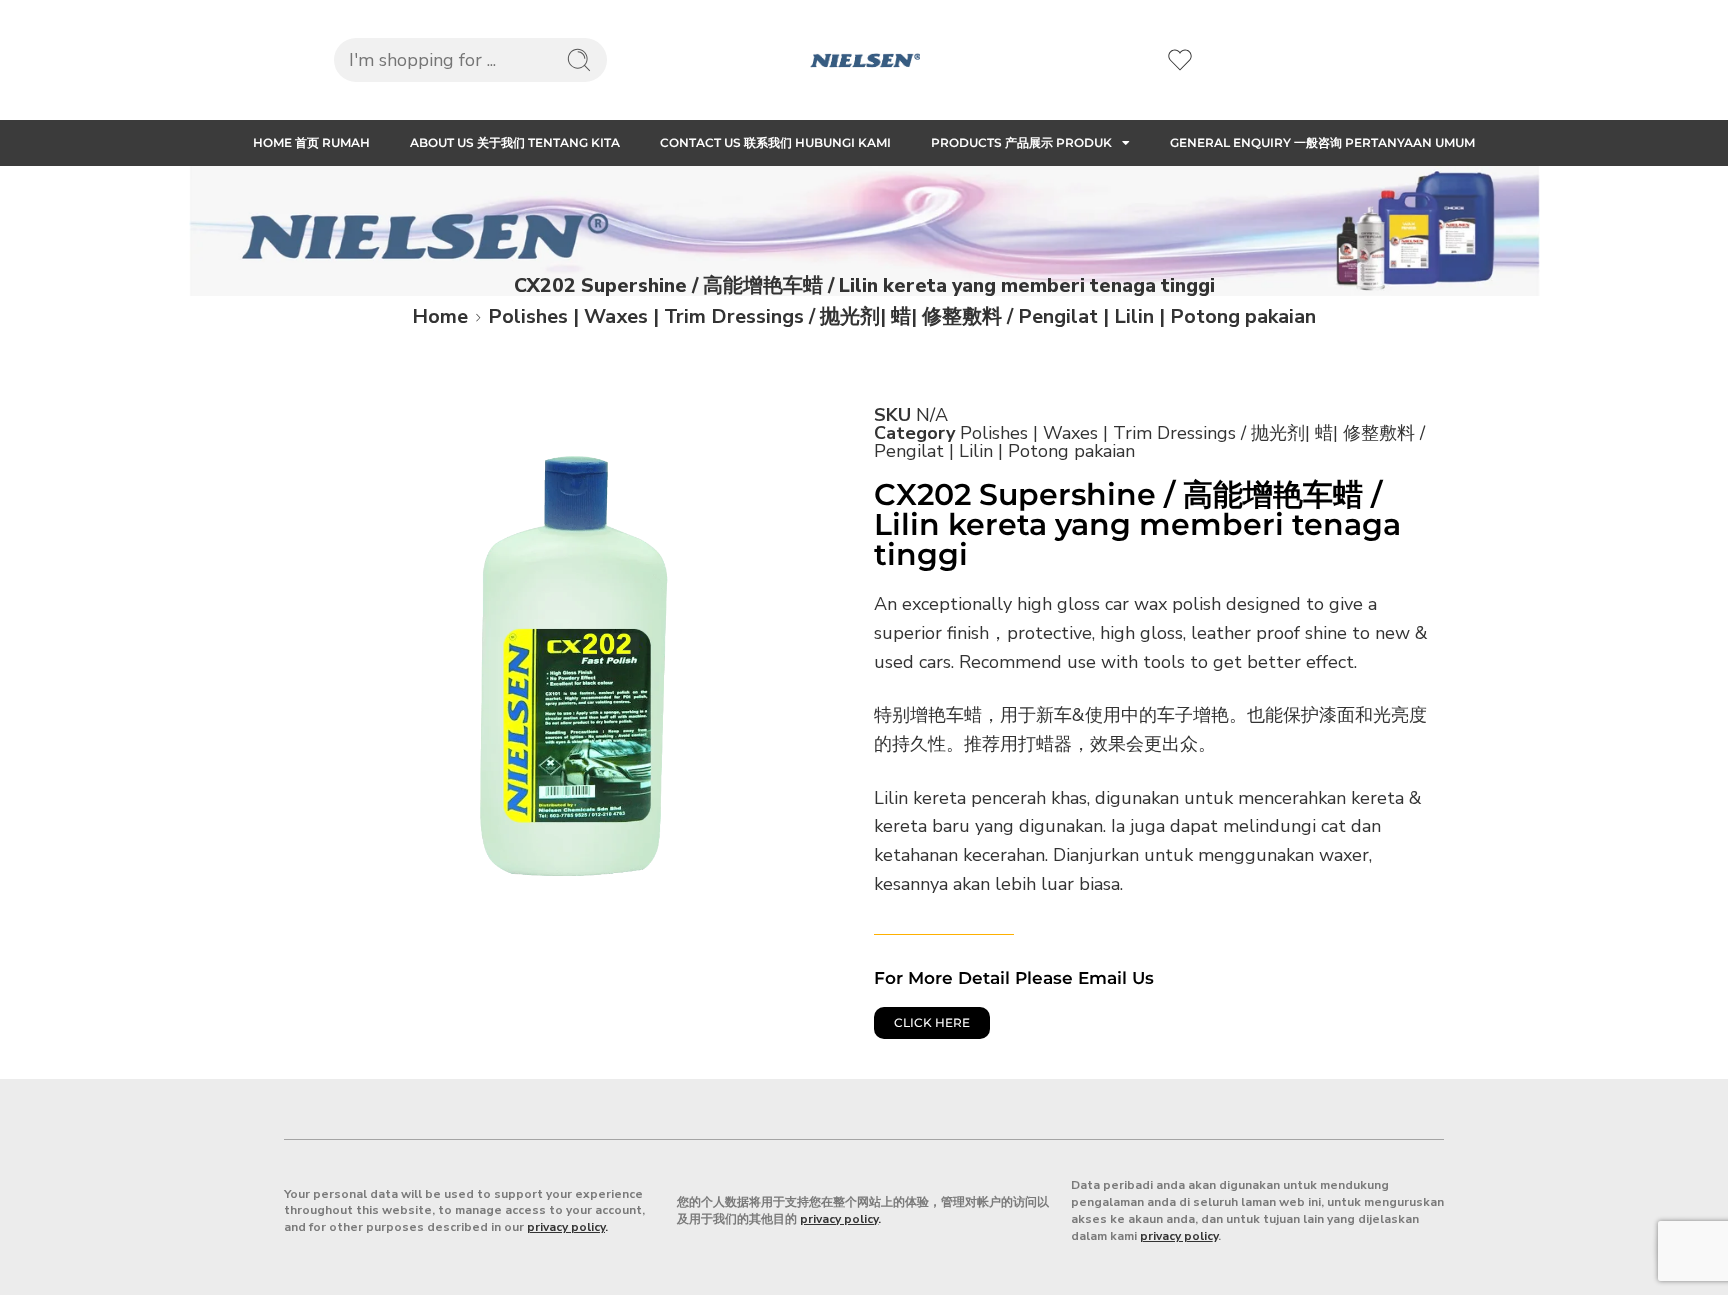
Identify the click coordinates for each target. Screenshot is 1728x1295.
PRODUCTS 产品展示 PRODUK (1021, 142)
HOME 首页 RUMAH (311, 142)
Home (440, 316)
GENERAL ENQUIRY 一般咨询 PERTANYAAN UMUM (1322, 142)
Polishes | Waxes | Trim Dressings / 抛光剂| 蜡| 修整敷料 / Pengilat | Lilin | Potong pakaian (902, 316)
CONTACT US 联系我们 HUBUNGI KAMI (775, 142)
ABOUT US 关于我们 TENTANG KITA (515, 142)
